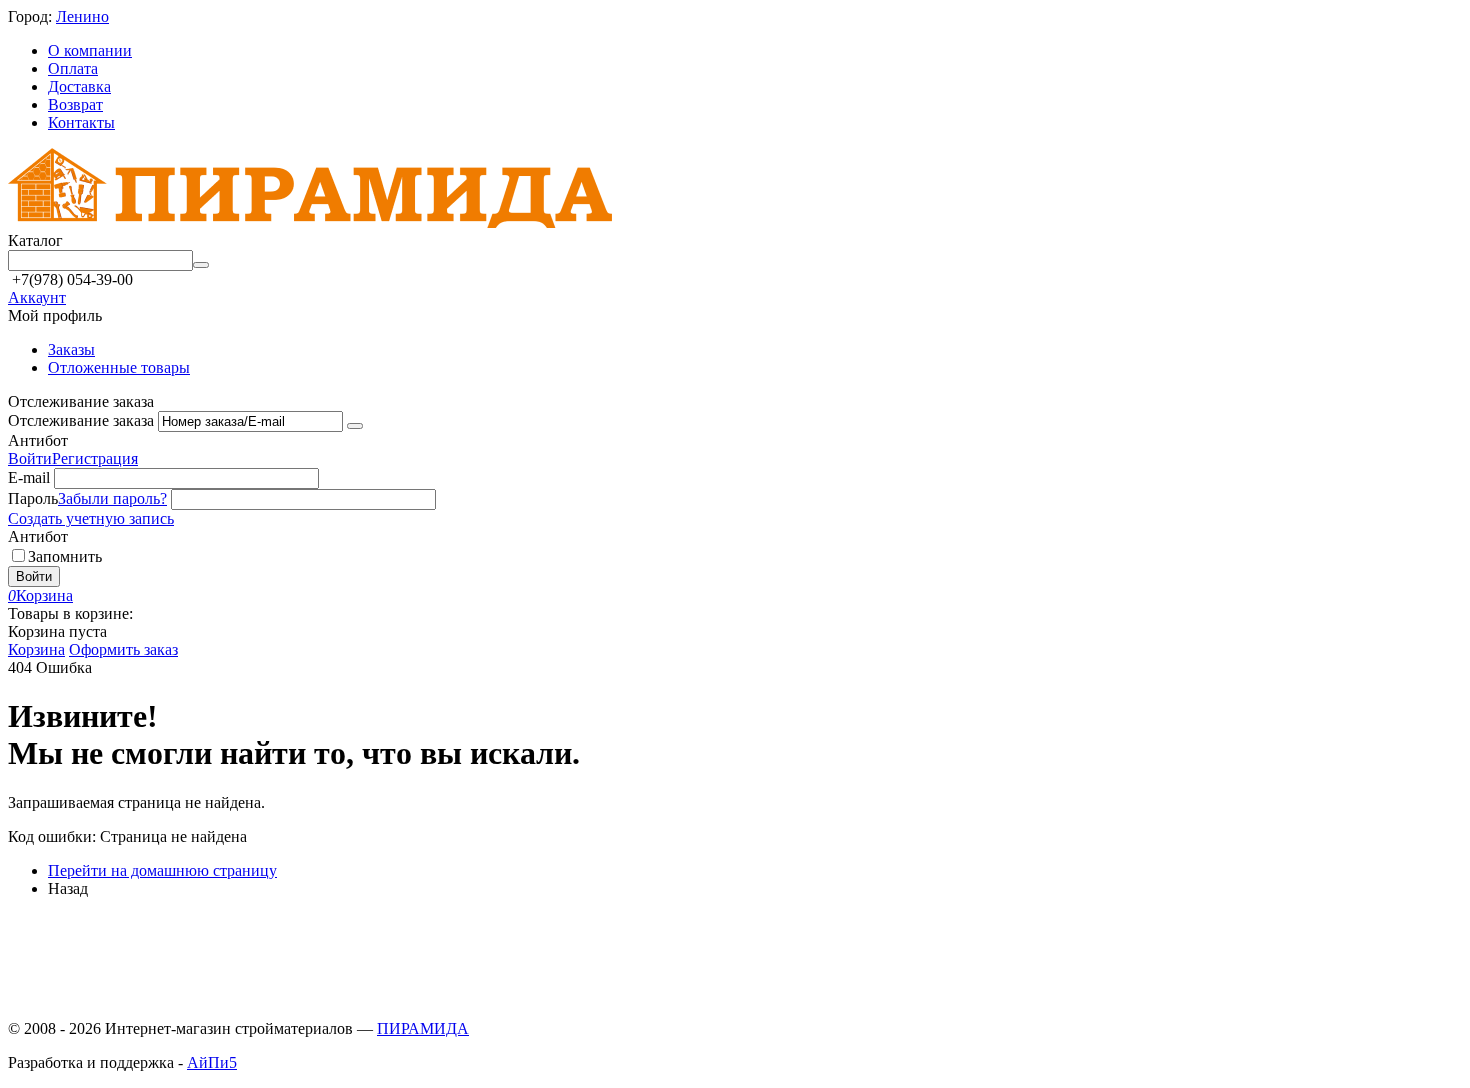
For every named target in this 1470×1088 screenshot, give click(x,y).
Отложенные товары (119, 367)
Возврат (75, 104)
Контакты (81, 122)
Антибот (38, 440)
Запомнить (65, 556)
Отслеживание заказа (81, 420)
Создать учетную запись (91, 518)
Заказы (71, 349)
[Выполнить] (355, 426)
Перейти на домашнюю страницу (162, 870)
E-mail (29, 477)
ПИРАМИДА (423, 1028)
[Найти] (201, 265)
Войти (30, 458)
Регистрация (95, 458)
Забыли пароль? (112, 498)
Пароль (33, 498)
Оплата (73, 68)
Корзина (36, 649)
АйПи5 (212, 1062)
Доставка (79, 86)
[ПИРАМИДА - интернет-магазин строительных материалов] (310, 222)
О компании (90, 50)
